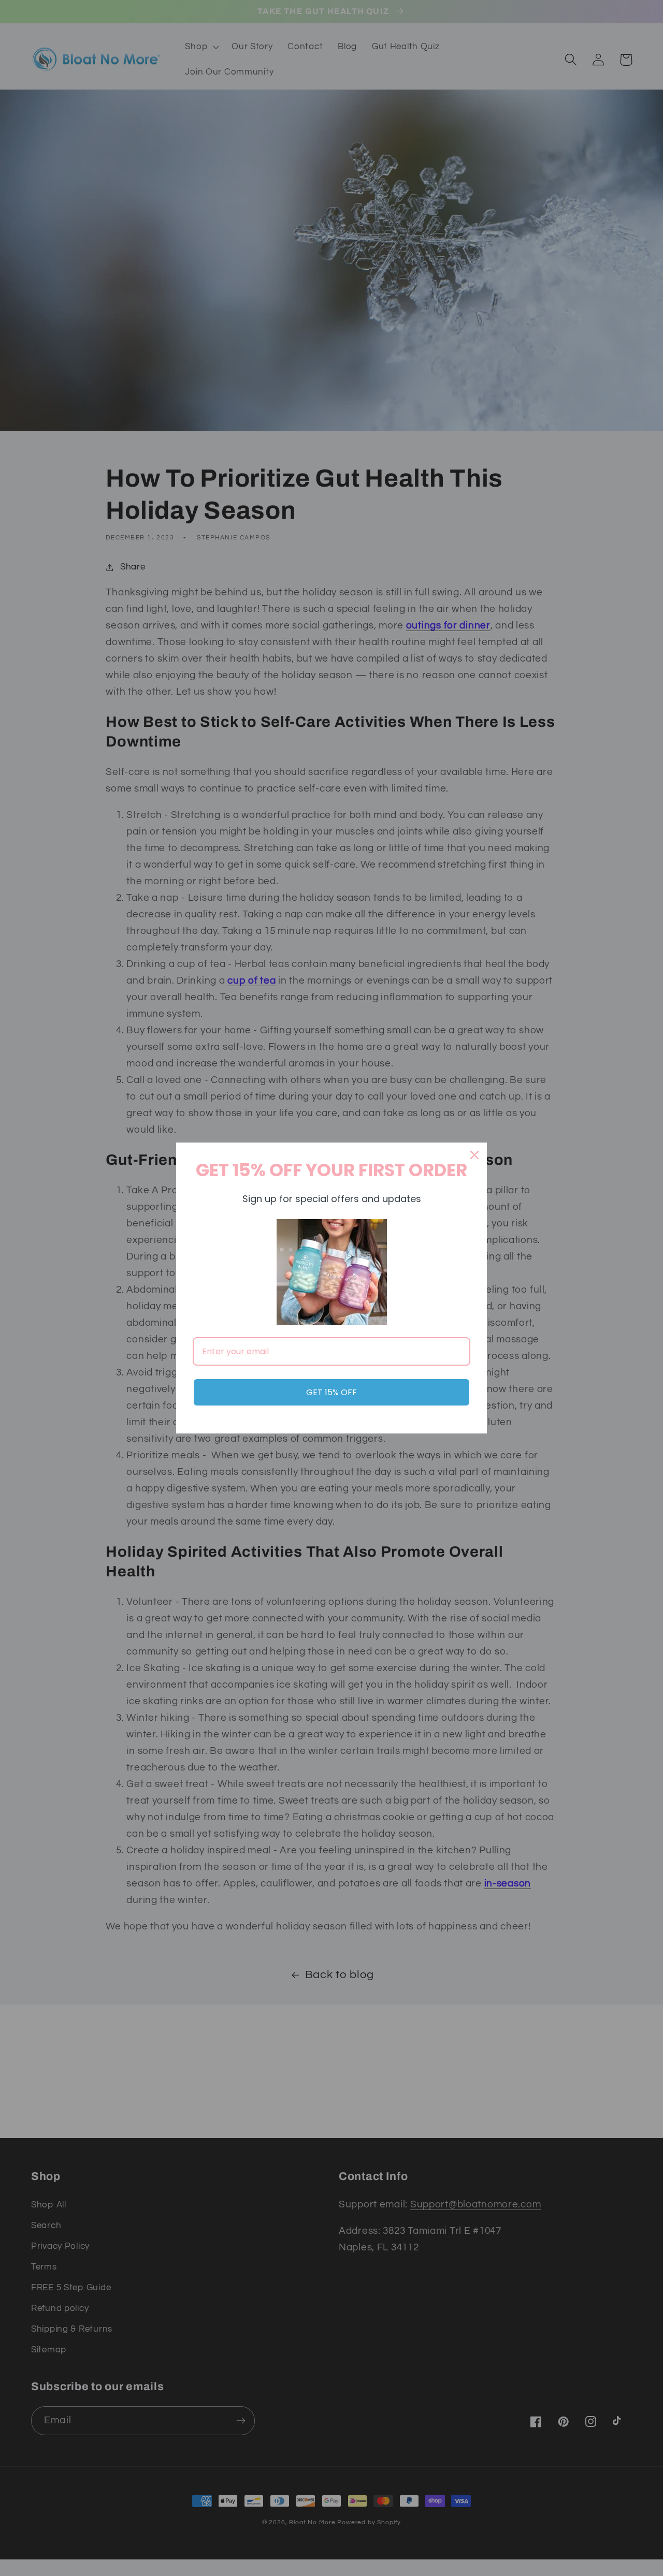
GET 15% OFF (331, 1392)
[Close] (474, 1155)
